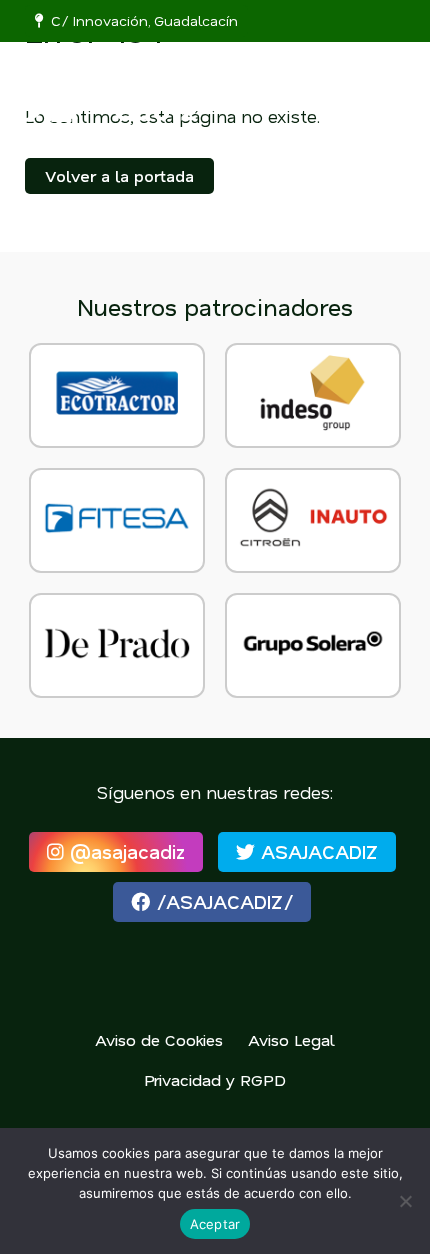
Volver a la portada (119, 175)
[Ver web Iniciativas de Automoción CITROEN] (313, 520)
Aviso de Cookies (159, 1039)
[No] (405, 1201)
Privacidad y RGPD (215, 1079)
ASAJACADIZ (316, 851)
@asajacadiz (124, 851)
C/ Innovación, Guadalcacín (140, 20)
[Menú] (391, 77)
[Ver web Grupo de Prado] (117, 645)
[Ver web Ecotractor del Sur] (117, 395)
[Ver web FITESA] (117, 520)
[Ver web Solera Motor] (313, 645)
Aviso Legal (291, 1039)
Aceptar (215, 1224)
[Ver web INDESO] (313, 395)
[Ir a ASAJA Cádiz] (125, 91)
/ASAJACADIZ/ (221, 901)
